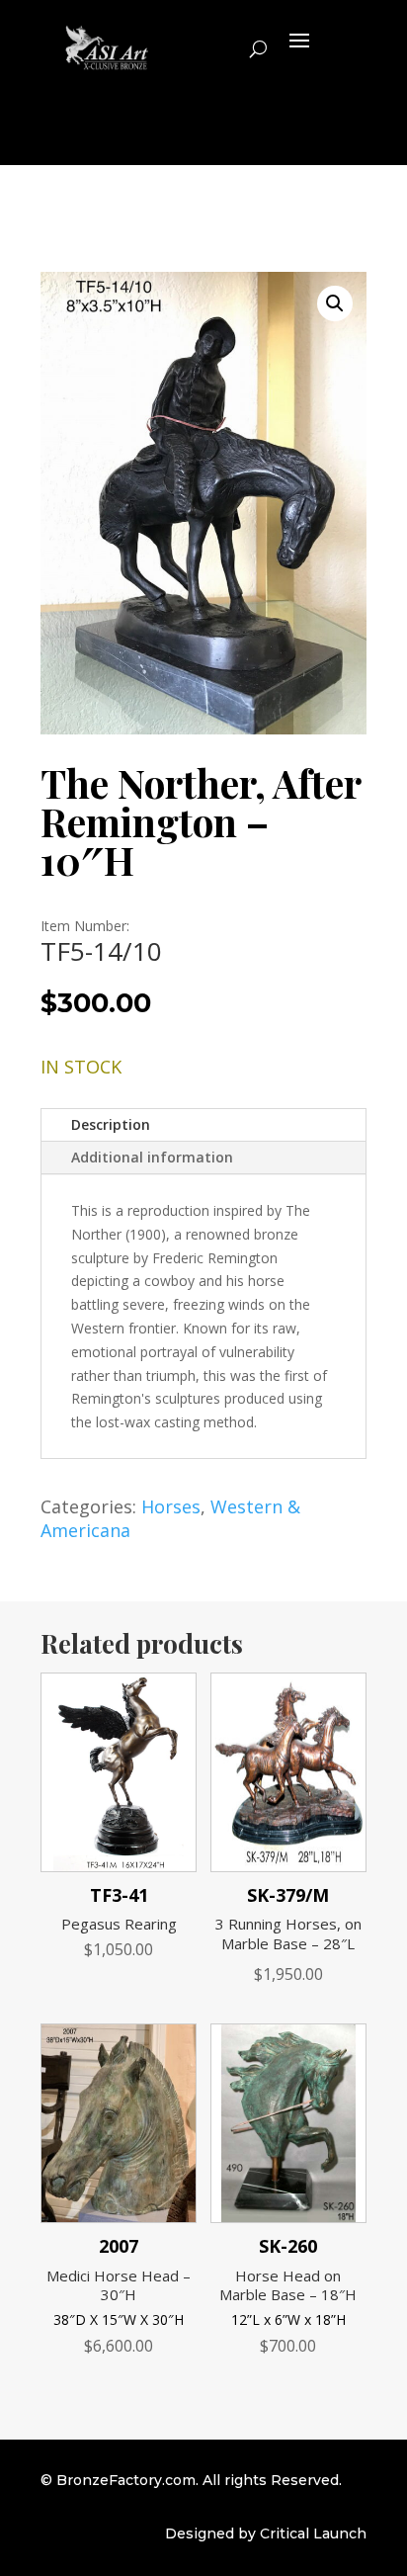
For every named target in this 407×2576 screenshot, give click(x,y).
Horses (171, 1506)
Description (111, 1124)
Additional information (152, 1157)
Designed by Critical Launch (266, 2533)
